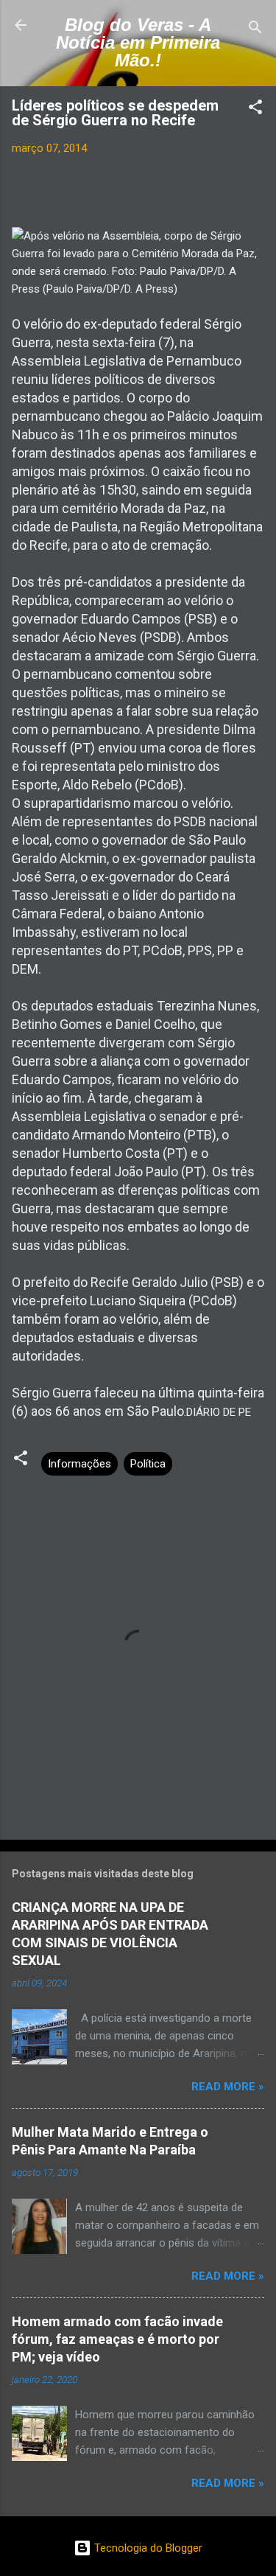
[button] (255, 109)
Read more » (228, 2087)
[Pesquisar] (255, 30)
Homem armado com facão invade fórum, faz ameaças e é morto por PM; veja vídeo (117, 2339)
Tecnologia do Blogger (147, 2548)
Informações (79, 1464)
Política (148, 1464)
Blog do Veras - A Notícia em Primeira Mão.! (138, 42)
